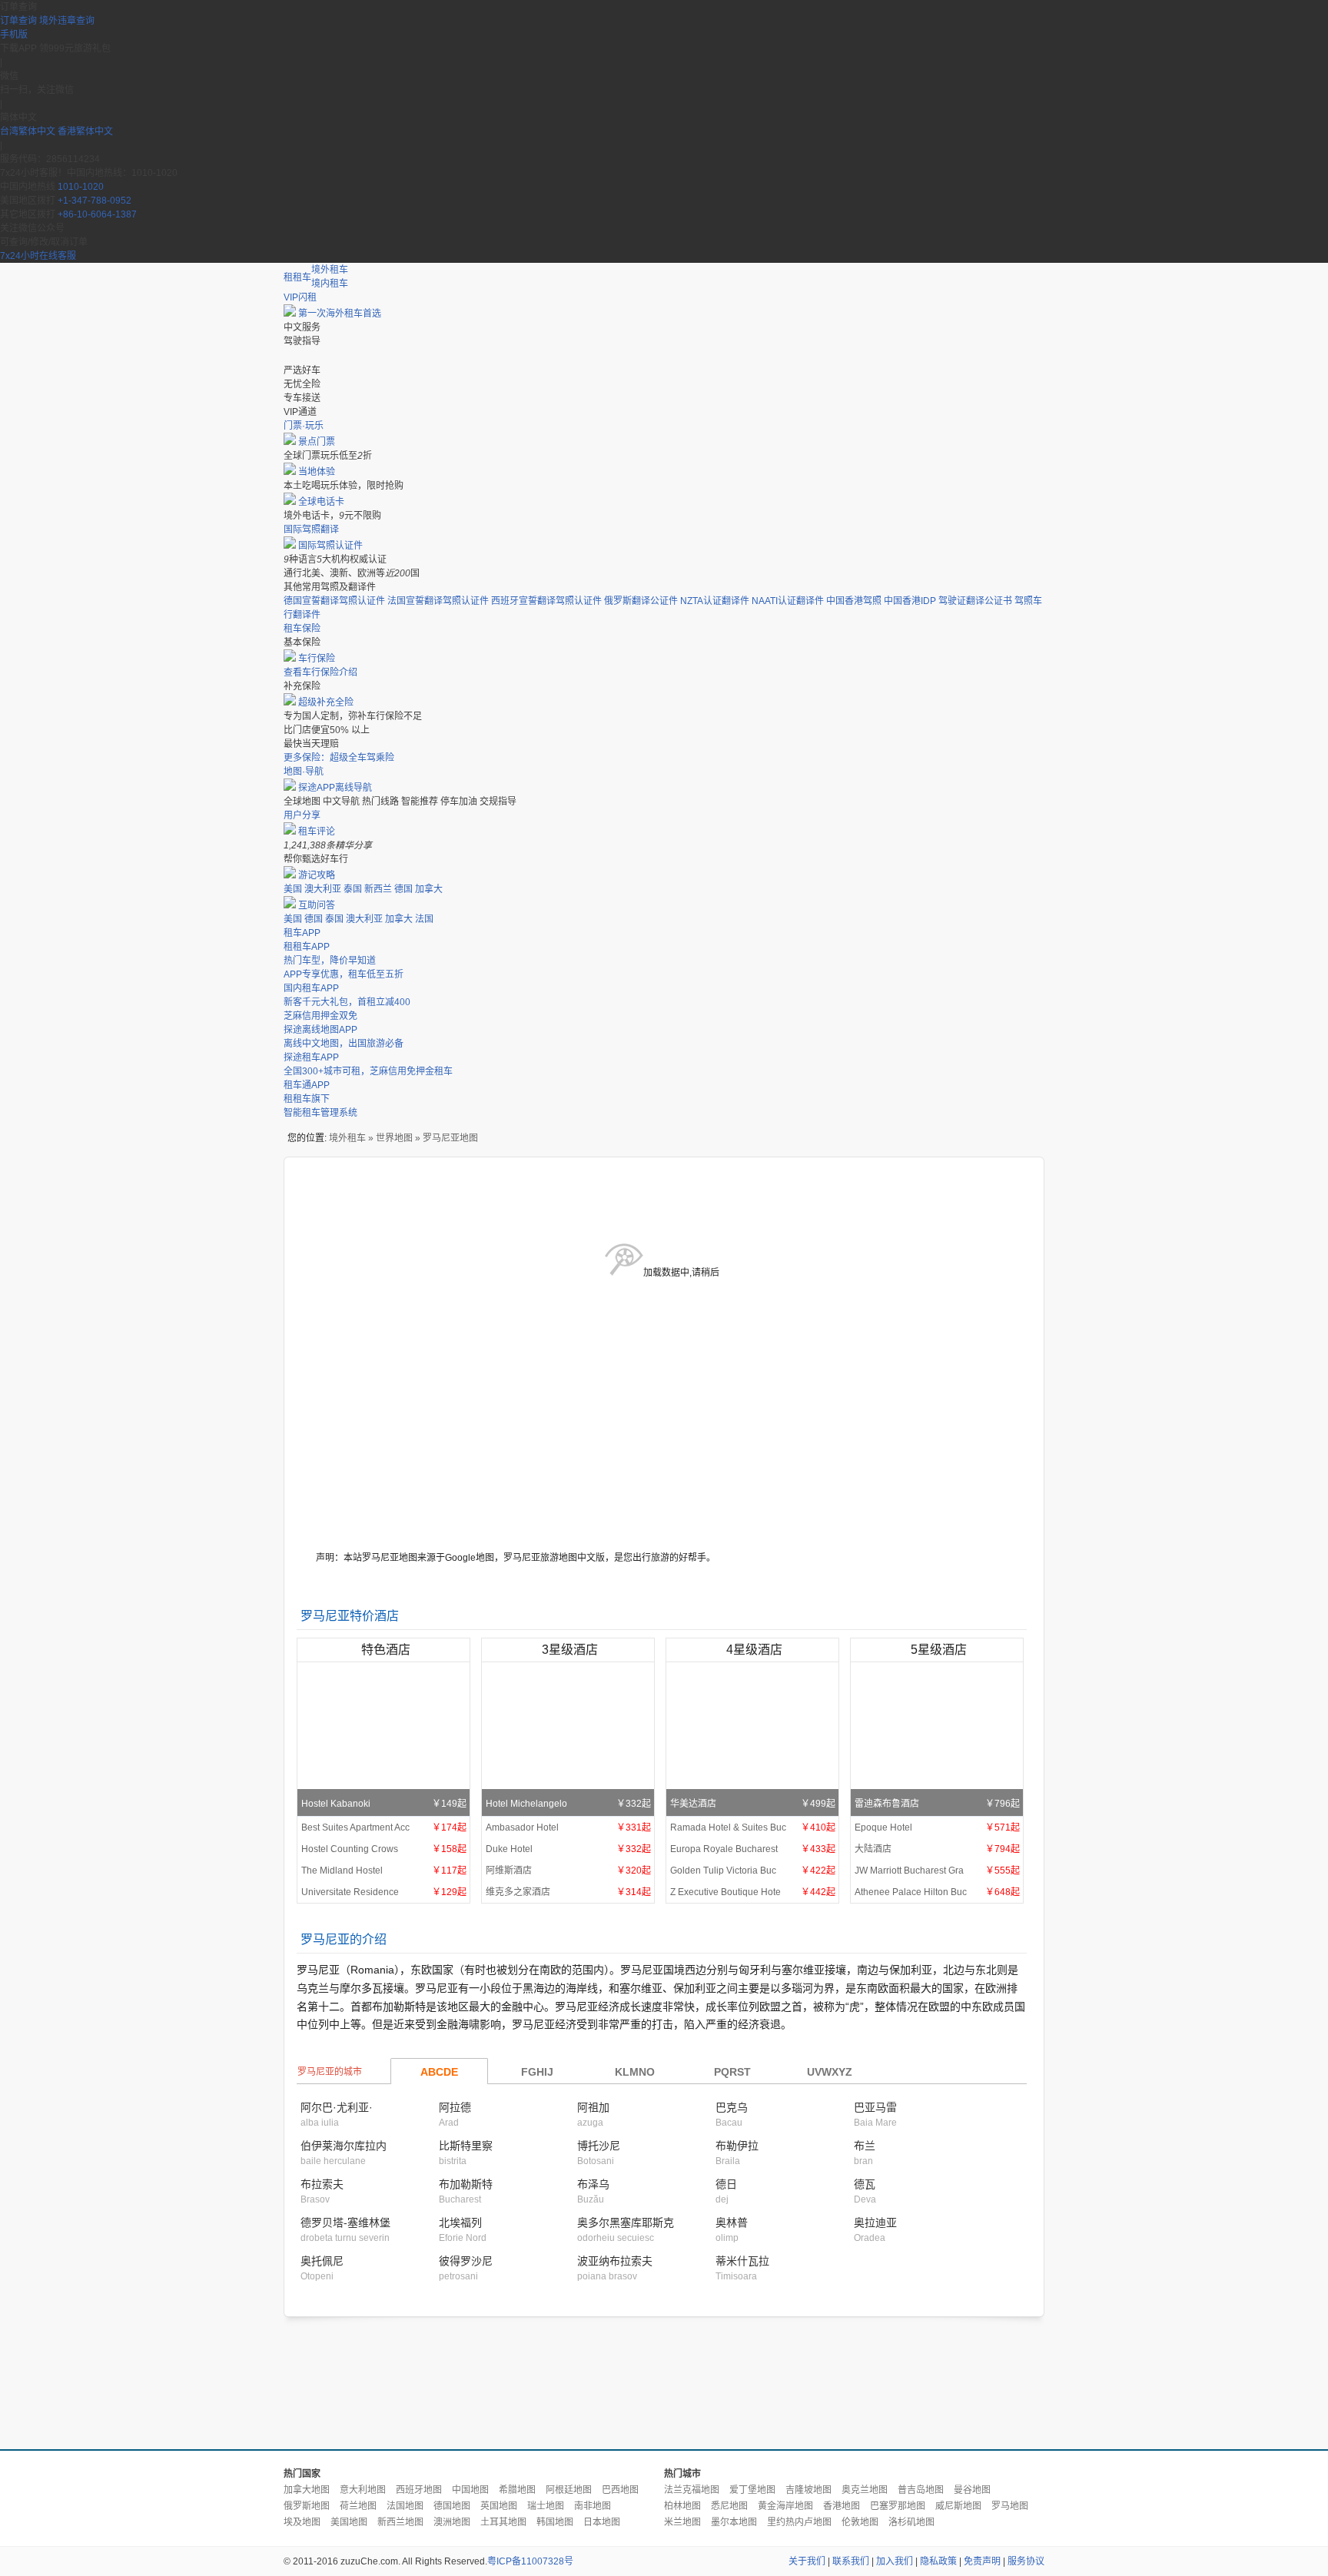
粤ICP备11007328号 (530, 2561)
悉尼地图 (729, 2506)
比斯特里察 (466, 2146)
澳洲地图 (452, 2522)
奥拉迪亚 (875, 2222)
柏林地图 (682, 2506)
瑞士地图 (546, 2506)
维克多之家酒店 (568, 1892)
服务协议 (1026, 2561)
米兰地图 (682, 2522)
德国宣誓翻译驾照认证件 (334, 601)
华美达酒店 (753, 1804)
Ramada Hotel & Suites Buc (753, 1827)
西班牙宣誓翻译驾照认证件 (546, 601)
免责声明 (982, 2561)
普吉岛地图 (921, 2490)
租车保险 (302, 629)
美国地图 (349, 2522)
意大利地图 (363, 2490)
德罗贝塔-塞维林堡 (345, 2222)
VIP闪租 (300, 297)
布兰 (865, 2146)
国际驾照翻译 (311, 529)
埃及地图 (302, 2522)
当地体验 (317, 472)
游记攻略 (317, 875)
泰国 (353, 889)
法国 (424, 919)
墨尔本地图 (734, 2522)
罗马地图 (1010, 2506)
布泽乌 (593, 2184)
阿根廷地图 (569, 2490)
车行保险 (317, 659)
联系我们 (851, 2561)
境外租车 (330, 270)
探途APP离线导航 (335, 788)
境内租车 (330, 284)
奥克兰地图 (865, 2490)
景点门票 (317, 442)
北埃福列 (460, 2222)
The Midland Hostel (384, 1871)
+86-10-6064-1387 (97, 214)
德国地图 (452, 2506)
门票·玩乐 (304, 426)
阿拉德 (455, 2107)
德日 (726, 2184)
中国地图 (470, 2490)
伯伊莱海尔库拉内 (344, 2146)
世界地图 (394, 1138)
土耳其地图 (503, 2522)
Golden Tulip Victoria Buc (753, 1871)
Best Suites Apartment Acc (384, 1827)
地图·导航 (304, 772)
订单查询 (18, 21)
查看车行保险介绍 (320, 672)
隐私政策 (938, 2561)
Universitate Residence (384, 1892)
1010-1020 (81, 187)
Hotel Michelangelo (568, 1804)
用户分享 (302, 815)
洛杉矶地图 (911, 2522)
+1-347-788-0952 (95, 201)
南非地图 (593, 2506)
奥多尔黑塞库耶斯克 (626, 2222)
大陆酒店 (937, 1849)
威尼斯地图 (958, 2506)
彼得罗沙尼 (466, 2261)
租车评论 (317, 832)
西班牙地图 (419, 2490)
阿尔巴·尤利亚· (337, 2107)
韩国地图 (555, 2522)
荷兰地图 (358, 2506)
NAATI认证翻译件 (788, 601)
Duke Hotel (568, 1849)
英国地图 (499, 2506)
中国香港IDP (910, 601)
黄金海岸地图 (785, 2506)
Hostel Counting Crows (384, 1849)
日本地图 (602, 2522)
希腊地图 (517, 2490)
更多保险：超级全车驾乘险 (339, 758)
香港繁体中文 (85, 131)
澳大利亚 (323, 889)
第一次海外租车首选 (340, 314)
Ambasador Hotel (568, 1827)
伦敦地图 (860, 2522)
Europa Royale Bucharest (753, 1849)
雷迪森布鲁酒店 (937, 1804)
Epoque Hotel (937, 1827)
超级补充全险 (326, 702)
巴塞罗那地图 (898, 2506)
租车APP (302, 933)
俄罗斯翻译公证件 (641, 601)
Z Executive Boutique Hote (753, 1892)
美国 (293, 889)
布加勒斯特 (466, 2184)
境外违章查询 (67, 21)
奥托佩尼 (322, 2261)
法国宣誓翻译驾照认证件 (438, 601)
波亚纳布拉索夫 (615, 2261)
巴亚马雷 (875, 2107)
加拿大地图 (307, 2490)
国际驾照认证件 (330, 546)
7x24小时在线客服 (38, 256)
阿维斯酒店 (568, 1871)
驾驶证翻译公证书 (975, 601)
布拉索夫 (322, 2184)
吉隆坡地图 (808, 2490)
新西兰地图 (400, 2522)
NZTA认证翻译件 (715, 601)
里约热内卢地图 (799, 2522)
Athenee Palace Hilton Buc (937, 1892)
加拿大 (429, 889)
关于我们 (807, 2561)
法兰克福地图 (692, 2490)
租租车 (297, 277)
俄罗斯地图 (307, 2506)
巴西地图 (620, 2490)
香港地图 (842, 2506)
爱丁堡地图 (752, 2490)
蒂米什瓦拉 (742, 2261)
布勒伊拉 (737, 2146)
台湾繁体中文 (29, 131)
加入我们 (895, 2561)
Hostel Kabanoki (384, 1804)
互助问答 (317, 905)
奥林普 (732, 2222)
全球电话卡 (321, 502)
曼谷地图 (972, 2490)
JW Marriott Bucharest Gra (937, 1871)
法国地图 (405, 2506)
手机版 (14, 35)
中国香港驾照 (854, 601)
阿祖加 (593, 2107)
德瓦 (865, 2184)
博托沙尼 (599, 2146)
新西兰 (378, 889)
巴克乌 (732, 2107)
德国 (403, 889)
